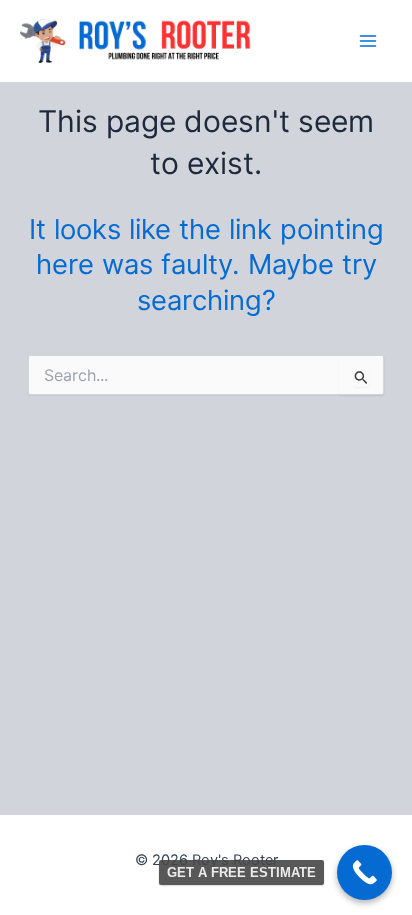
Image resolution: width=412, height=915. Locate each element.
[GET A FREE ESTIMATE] (364, 872)
